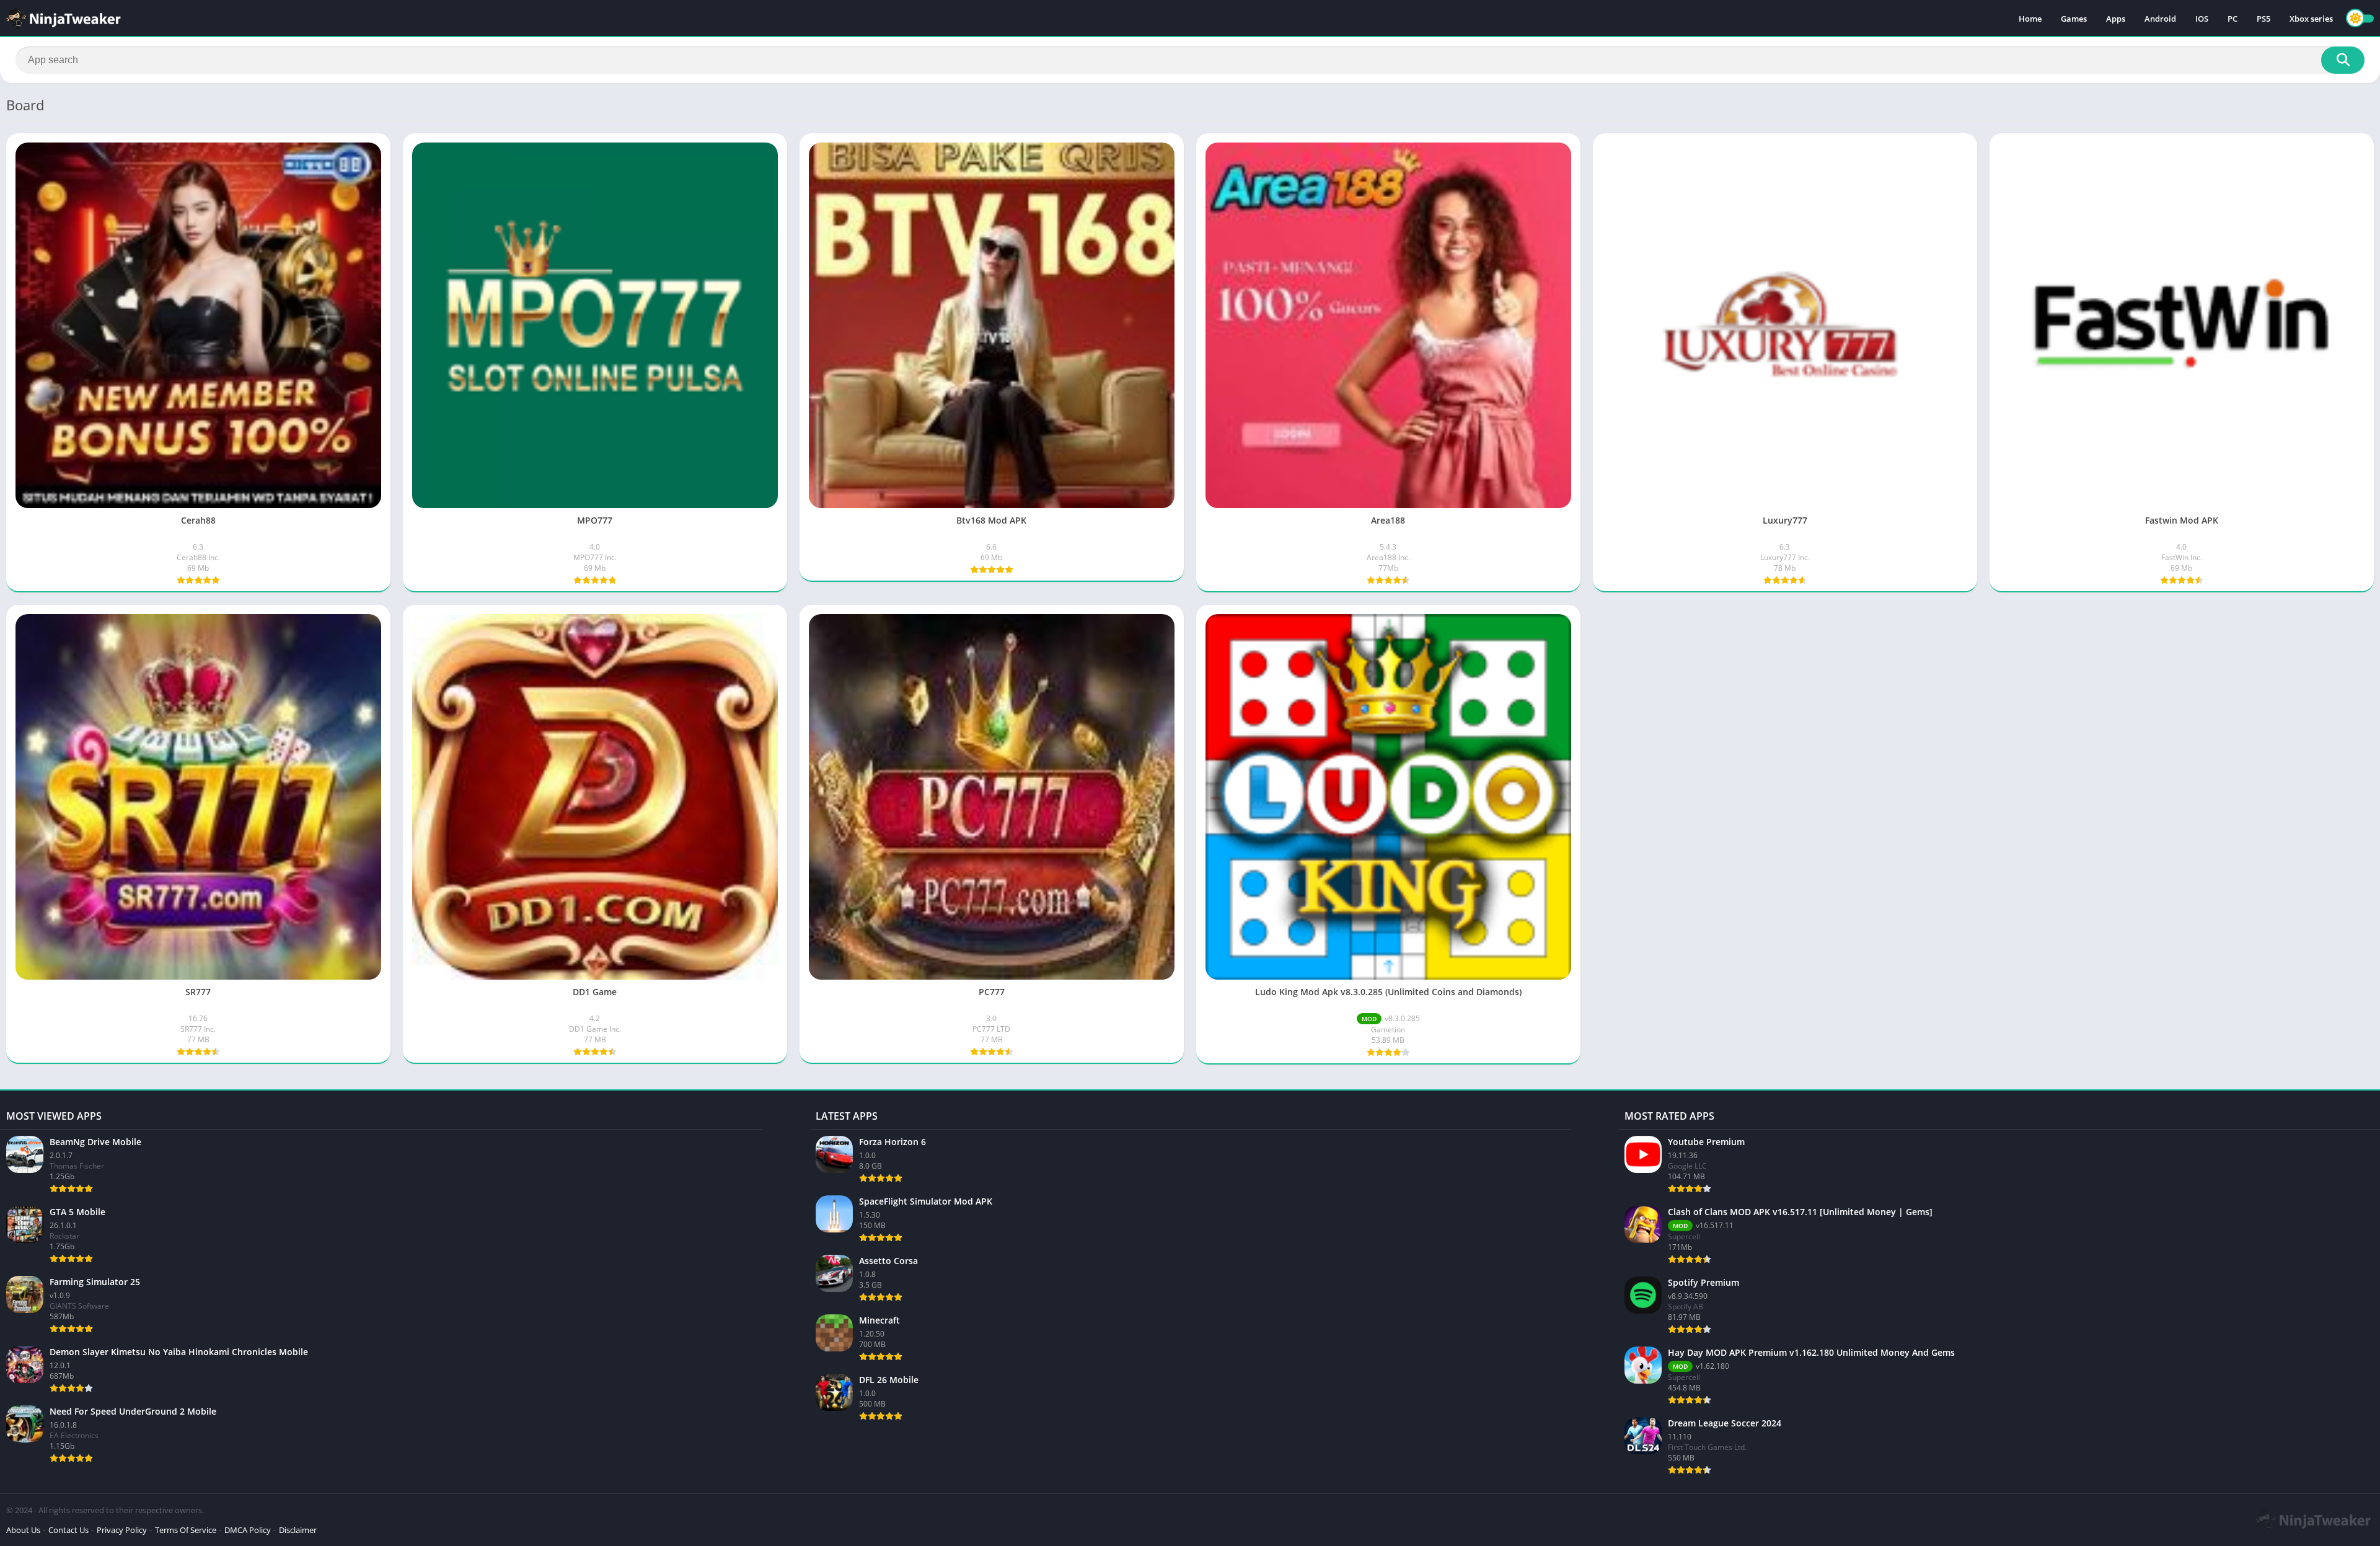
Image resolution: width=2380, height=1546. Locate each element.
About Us (23, 1530)
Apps (2116, 19)
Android (2160, 19)
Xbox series (2311, 19)
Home (2030, 19)
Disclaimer (298, 1530)
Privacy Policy (122, 1530)
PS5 (2263, 19)
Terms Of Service (186, 1530)
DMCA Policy (248, 1530)
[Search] (2343, 60)
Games (2074, 19)
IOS (2202, 19)
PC (2232, 19)
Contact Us (68, 1530)
